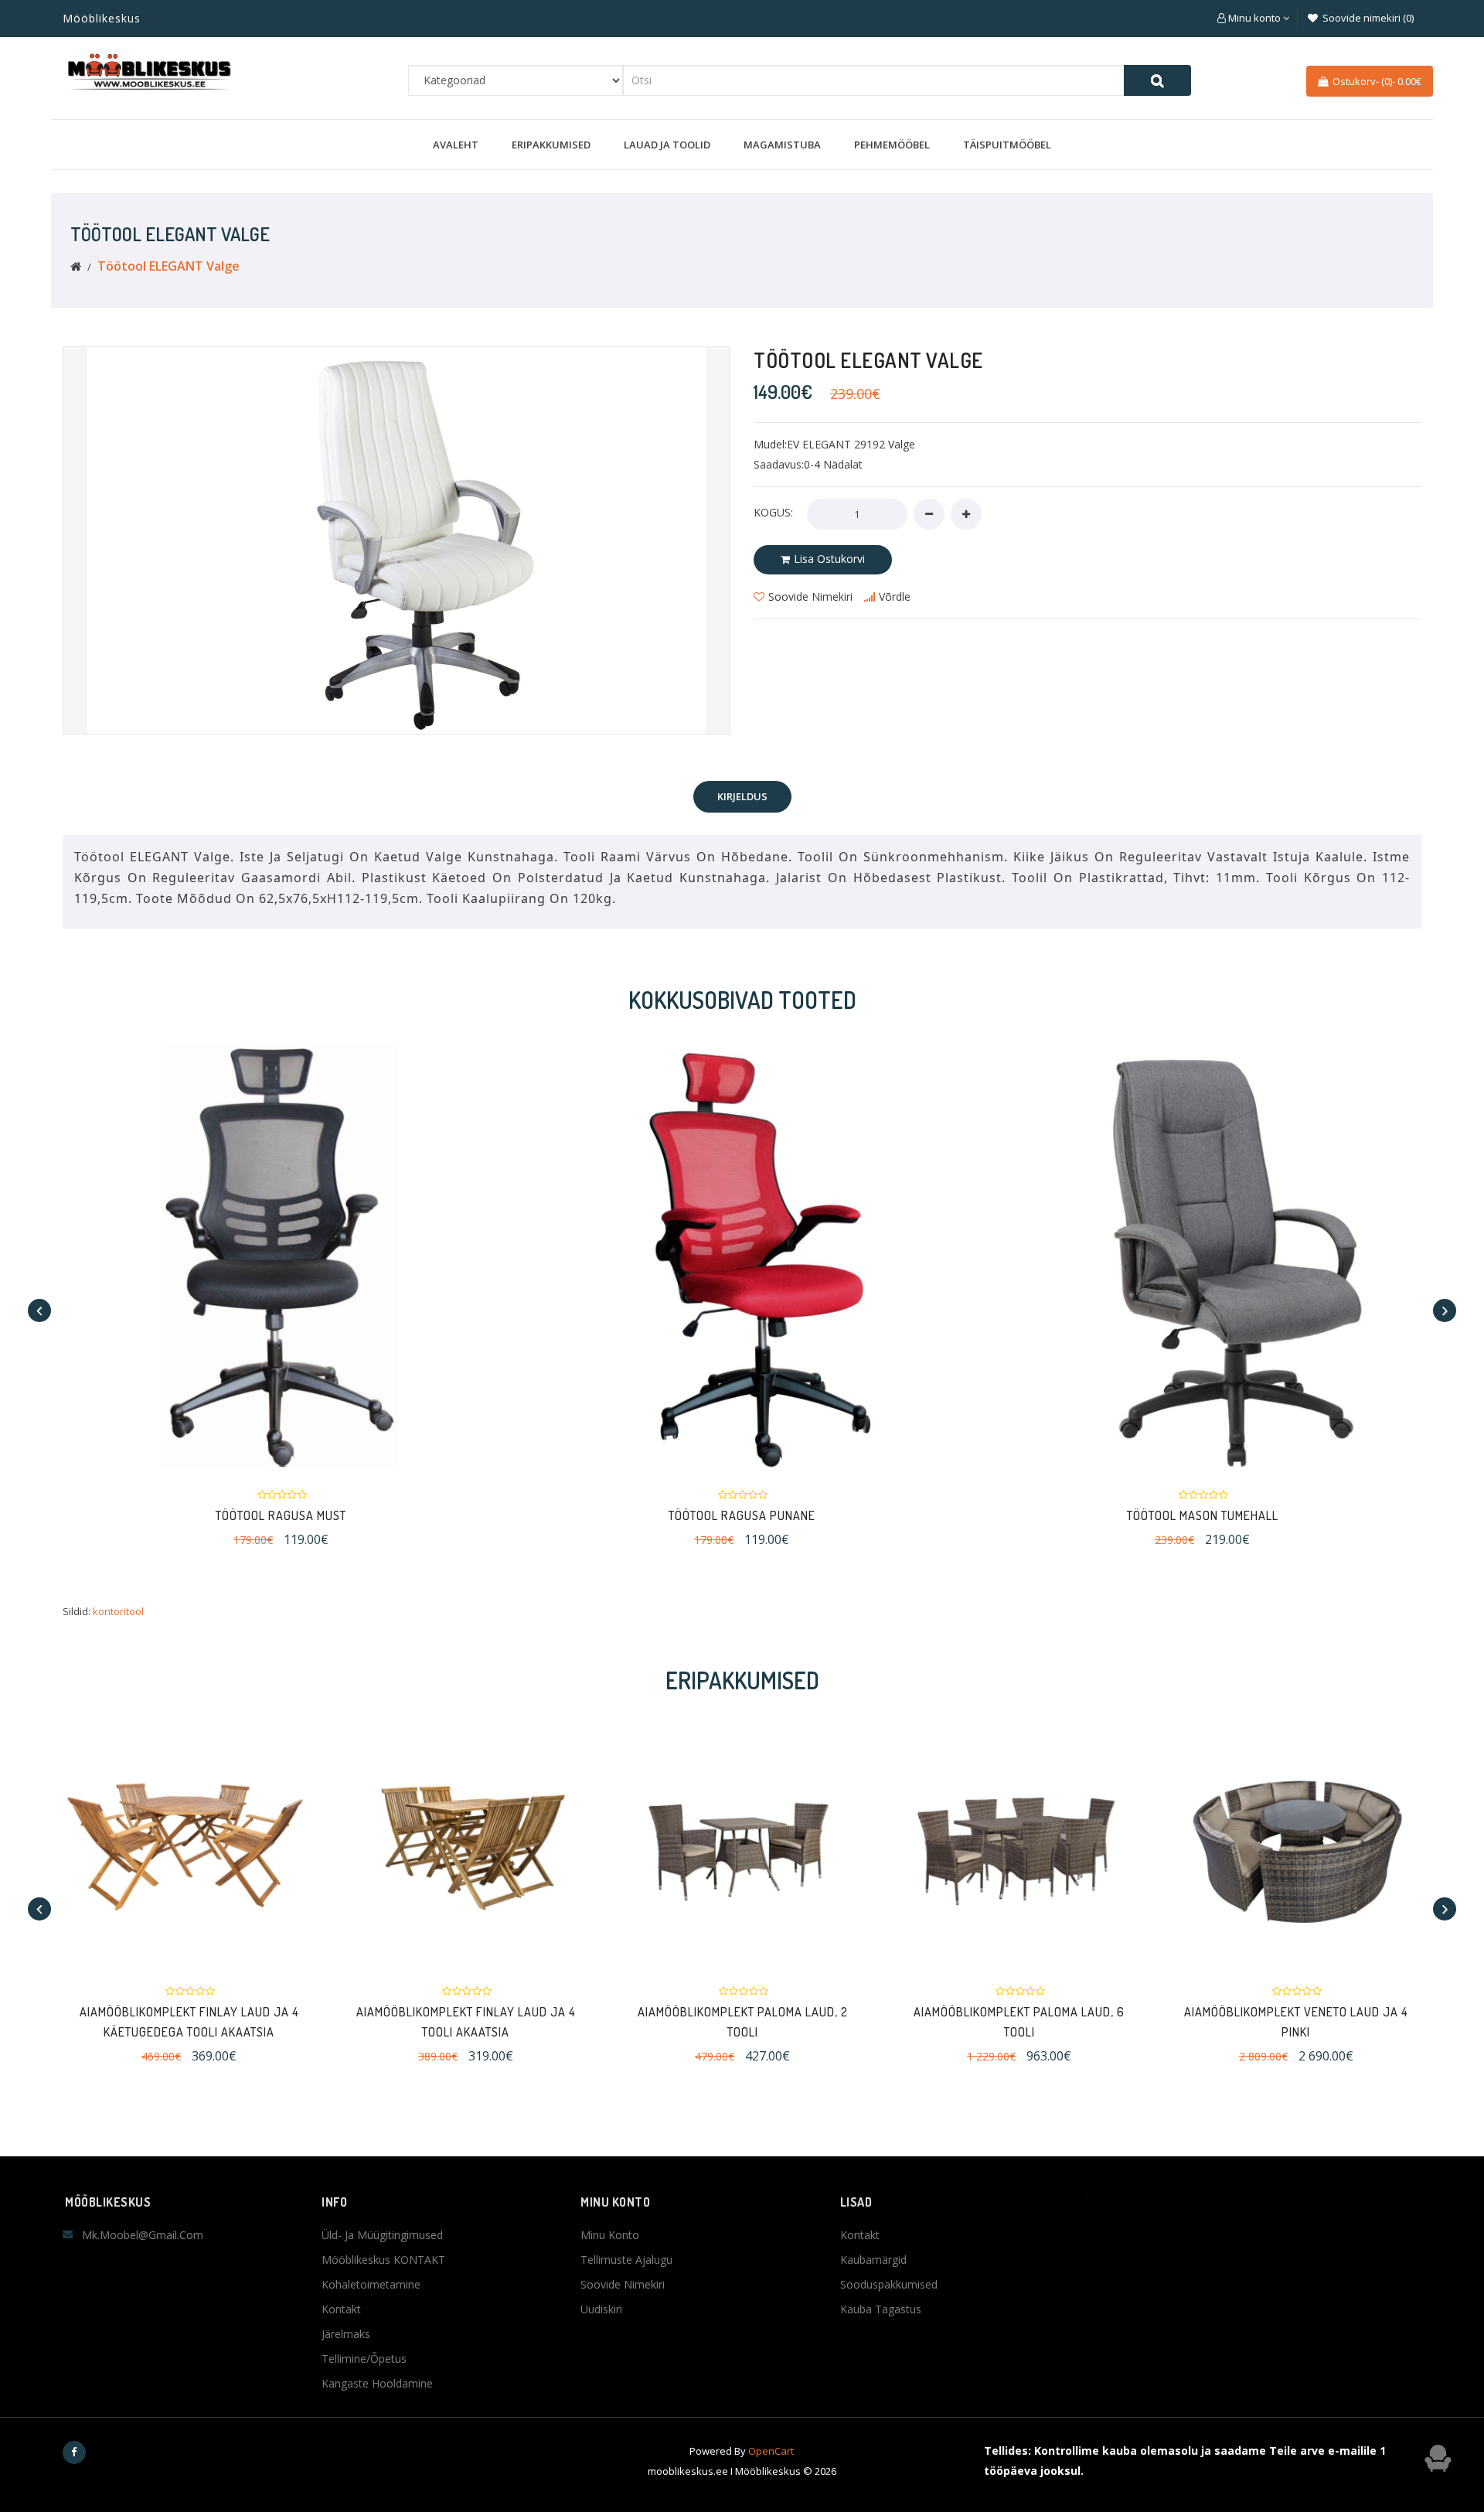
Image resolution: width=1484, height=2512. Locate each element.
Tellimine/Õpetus (364, 2359)
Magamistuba (782, 145)
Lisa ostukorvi (829, 559)
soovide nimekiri (810, 596)
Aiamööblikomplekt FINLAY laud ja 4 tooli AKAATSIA (466, 2022)
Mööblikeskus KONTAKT (383, 2260)
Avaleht (456, 145)
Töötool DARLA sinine (1398, 1515)
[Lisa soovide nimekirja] (438, 1254)
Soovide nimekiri (623, 2284)
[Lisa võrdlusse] (507, 1254)
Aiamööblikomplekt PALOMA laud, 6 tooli (1019, 2022)
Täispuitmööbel (1007, 145)
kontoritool (118, 1611)
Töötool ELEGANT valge (168, 266)
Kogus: (773, 512)
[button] (1253, 18)
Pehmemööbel (892, 145)
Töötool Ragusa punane (477, 1515)
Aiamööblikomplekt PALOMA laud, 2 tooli (743, 2022)
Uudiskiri (601, 2309)
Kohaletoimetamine (371, 2284)
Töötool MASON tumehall (938, 1515)
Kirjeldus (742, 796)
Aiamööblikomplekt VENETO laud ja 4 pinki (1296, 2022)
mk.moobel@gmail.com (143, 2235)
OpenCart (771, 2451)
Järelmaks (346, 2334)
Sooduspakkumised (889, 2284)
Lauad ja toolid (667, 145)
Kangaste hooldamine (377, 2383)
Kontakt (341, 2309)
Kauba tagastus (881, 2309)
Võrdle (895, 596)
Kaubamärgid (873, 2260)
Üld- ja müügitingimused (382, 2235)
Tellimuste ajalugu (626, 2260)
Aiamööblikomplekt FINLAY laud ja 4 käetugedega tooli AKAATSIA (189, 2022)
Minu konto (610, 2235)
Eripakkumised (551, 145)
